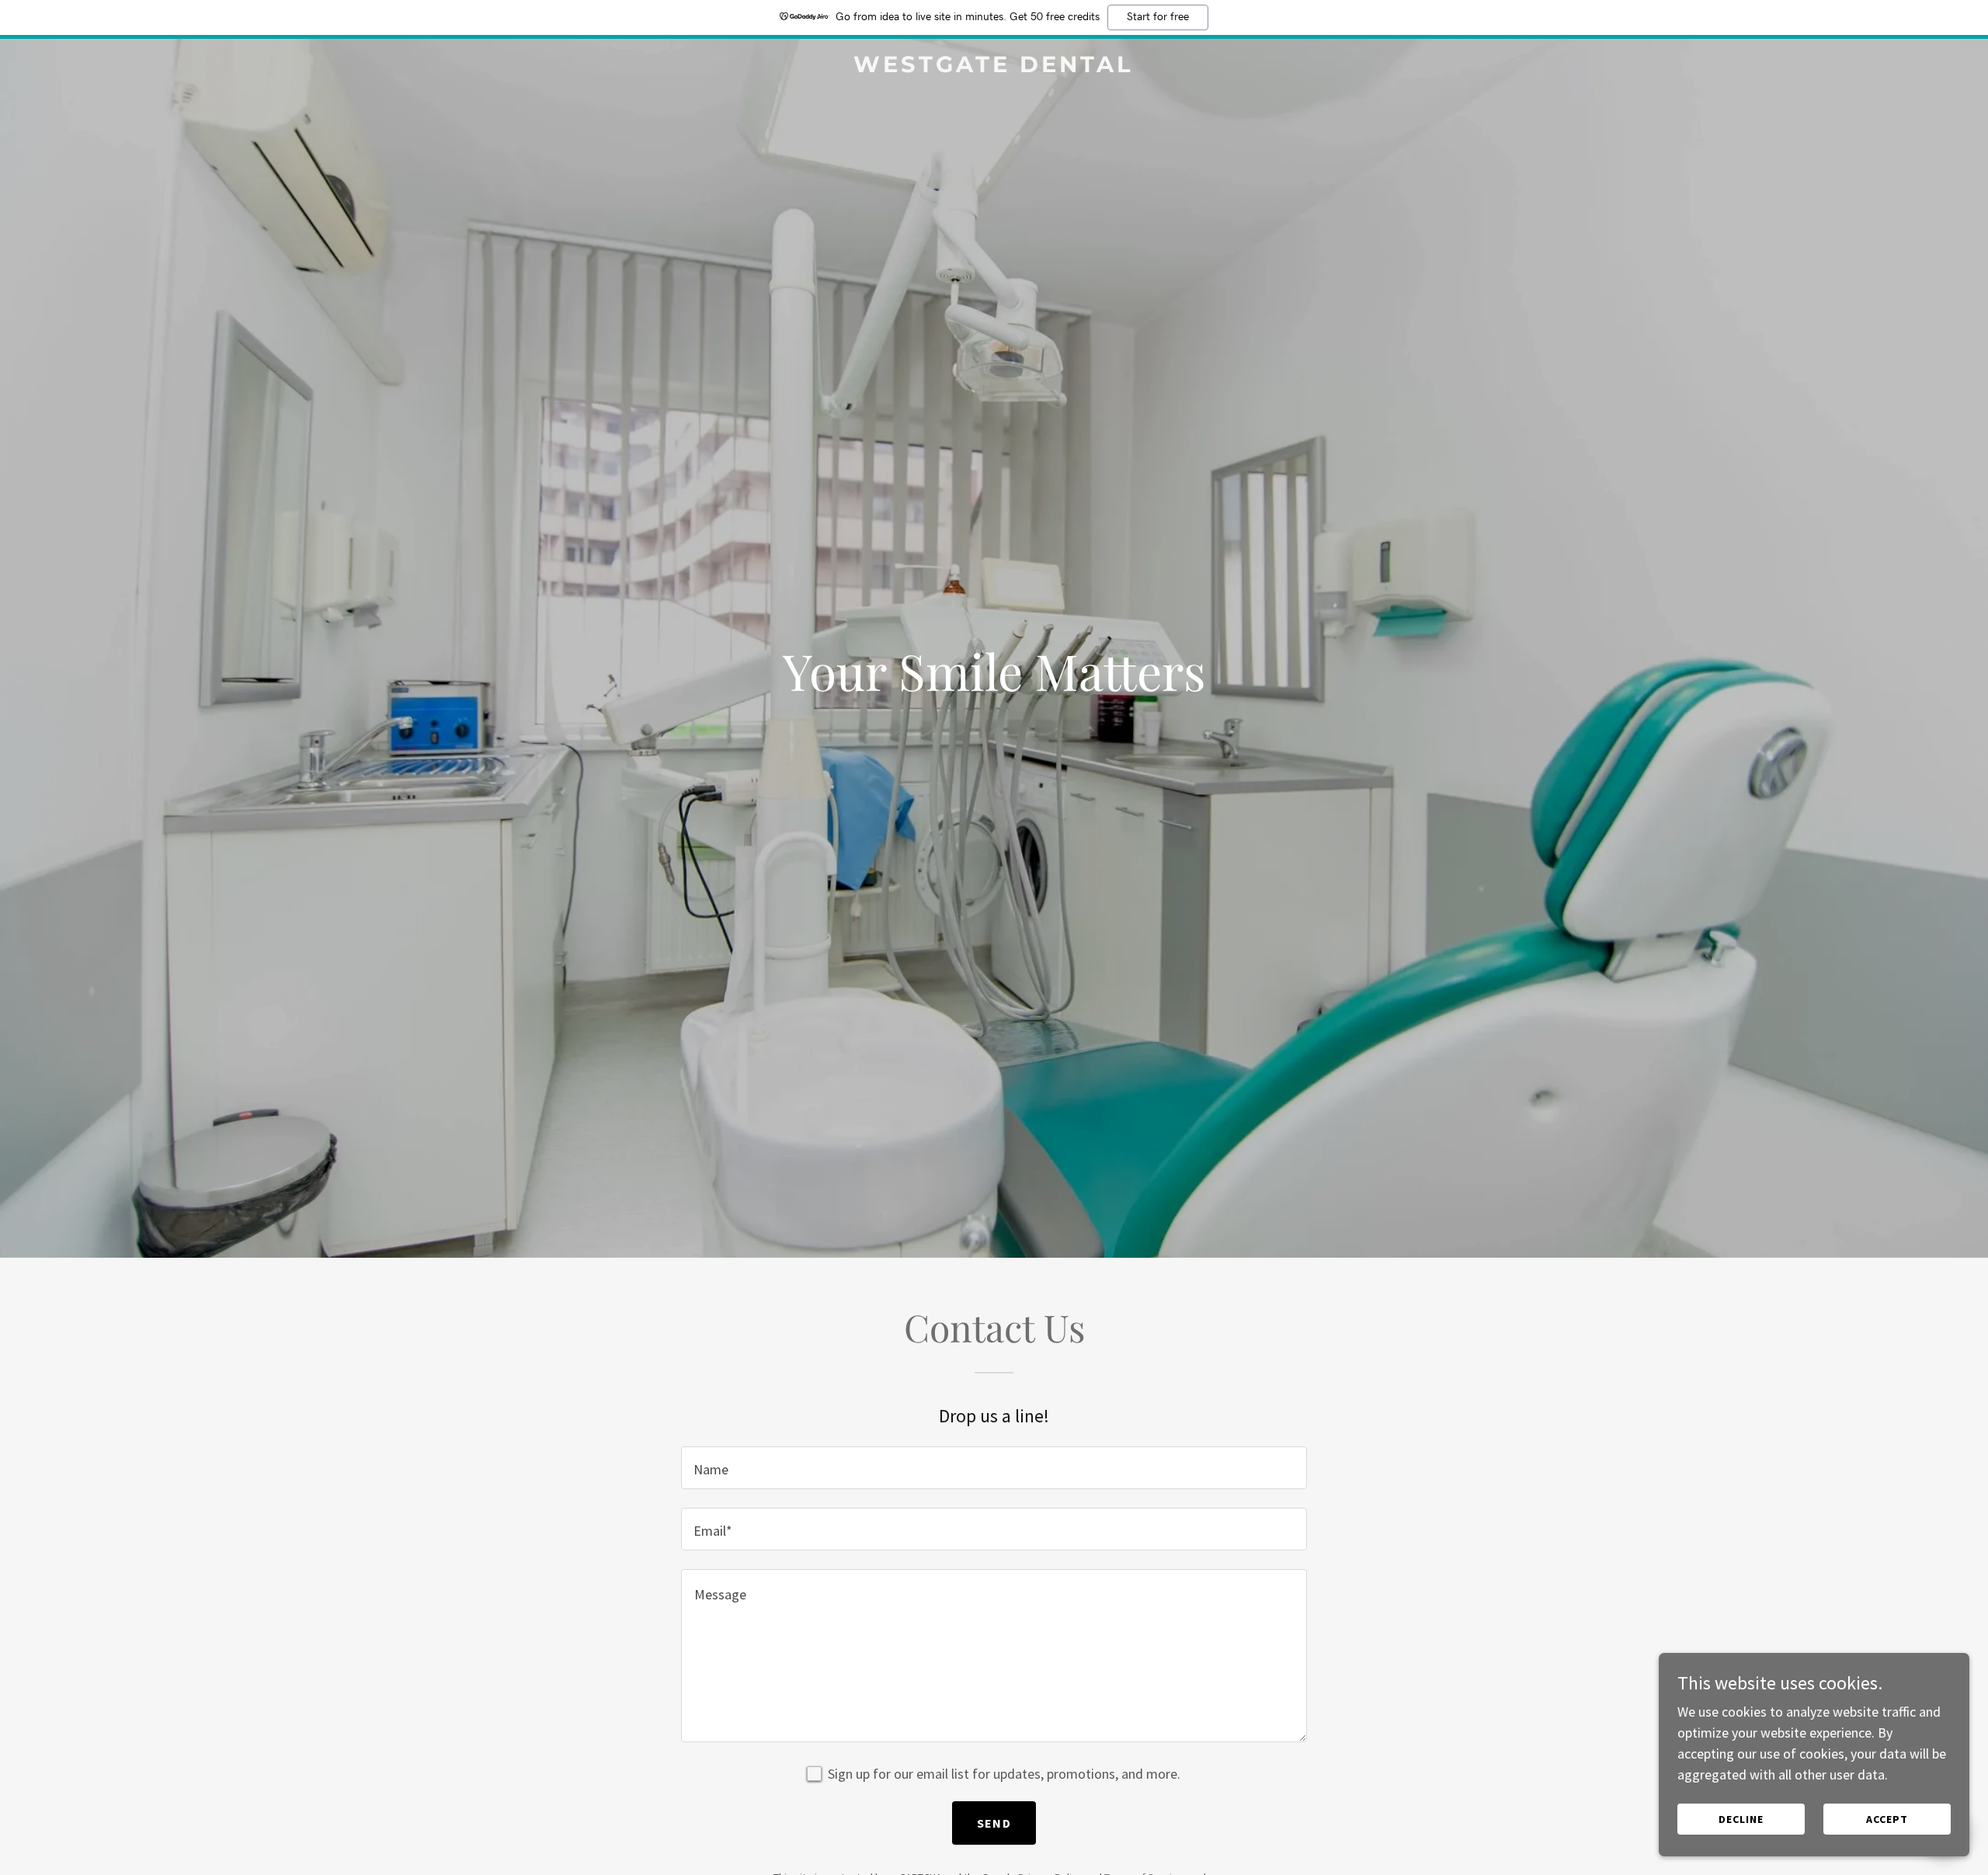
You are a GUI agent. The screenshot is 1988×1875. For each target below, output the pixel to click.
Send (994, 1823)
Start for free (1158, 17)
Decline (1741, 1819)
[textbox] (994, 1468)
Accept (1887, 1819)
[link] (994, 67)
